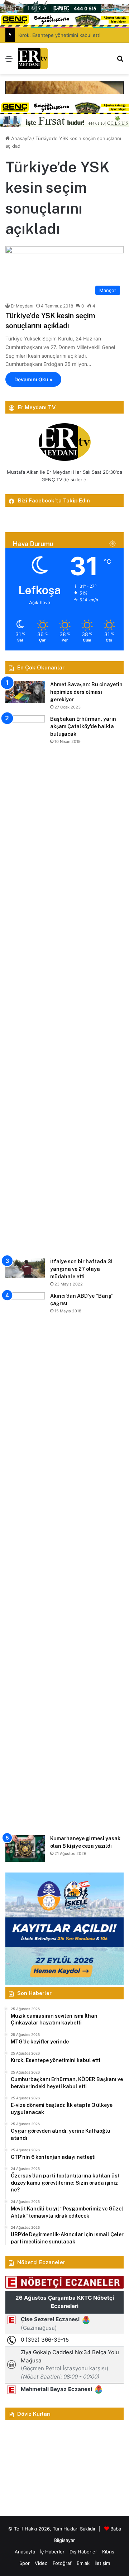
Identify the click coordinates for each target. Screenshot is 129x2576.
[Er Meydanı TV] (33, 58)
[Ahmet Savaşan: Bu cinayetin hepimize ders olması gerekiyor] (25, 692)
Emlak (83, 2563)
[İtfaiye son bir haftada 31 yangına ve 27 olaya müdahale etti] (25, 1268)
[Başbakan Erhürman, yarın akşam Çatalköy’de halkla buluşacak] (25, 984)
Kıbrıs (108, 2552)
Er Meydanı (22, 306)
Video (41, 2563)
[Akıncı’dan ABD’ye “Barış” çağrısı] (25, 1561)
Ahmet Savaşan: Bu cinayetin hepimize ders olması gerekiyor (86, 692)
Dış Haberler (83, 2552)
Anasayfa (21, 138)
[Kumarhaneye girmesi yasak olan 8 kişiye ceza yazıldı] (25, 1848)
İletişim (102, 2563)
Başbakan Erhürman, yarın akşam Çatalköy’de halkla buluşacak (83, 726)
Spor (25, 2563)
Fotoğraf (62, 2563)
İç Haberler (52, 2552)
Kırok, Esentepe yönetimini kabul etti (59, 35)
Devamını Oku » (33, 379)
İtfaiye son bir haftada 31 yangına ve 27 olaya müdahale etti (81, 1269)
